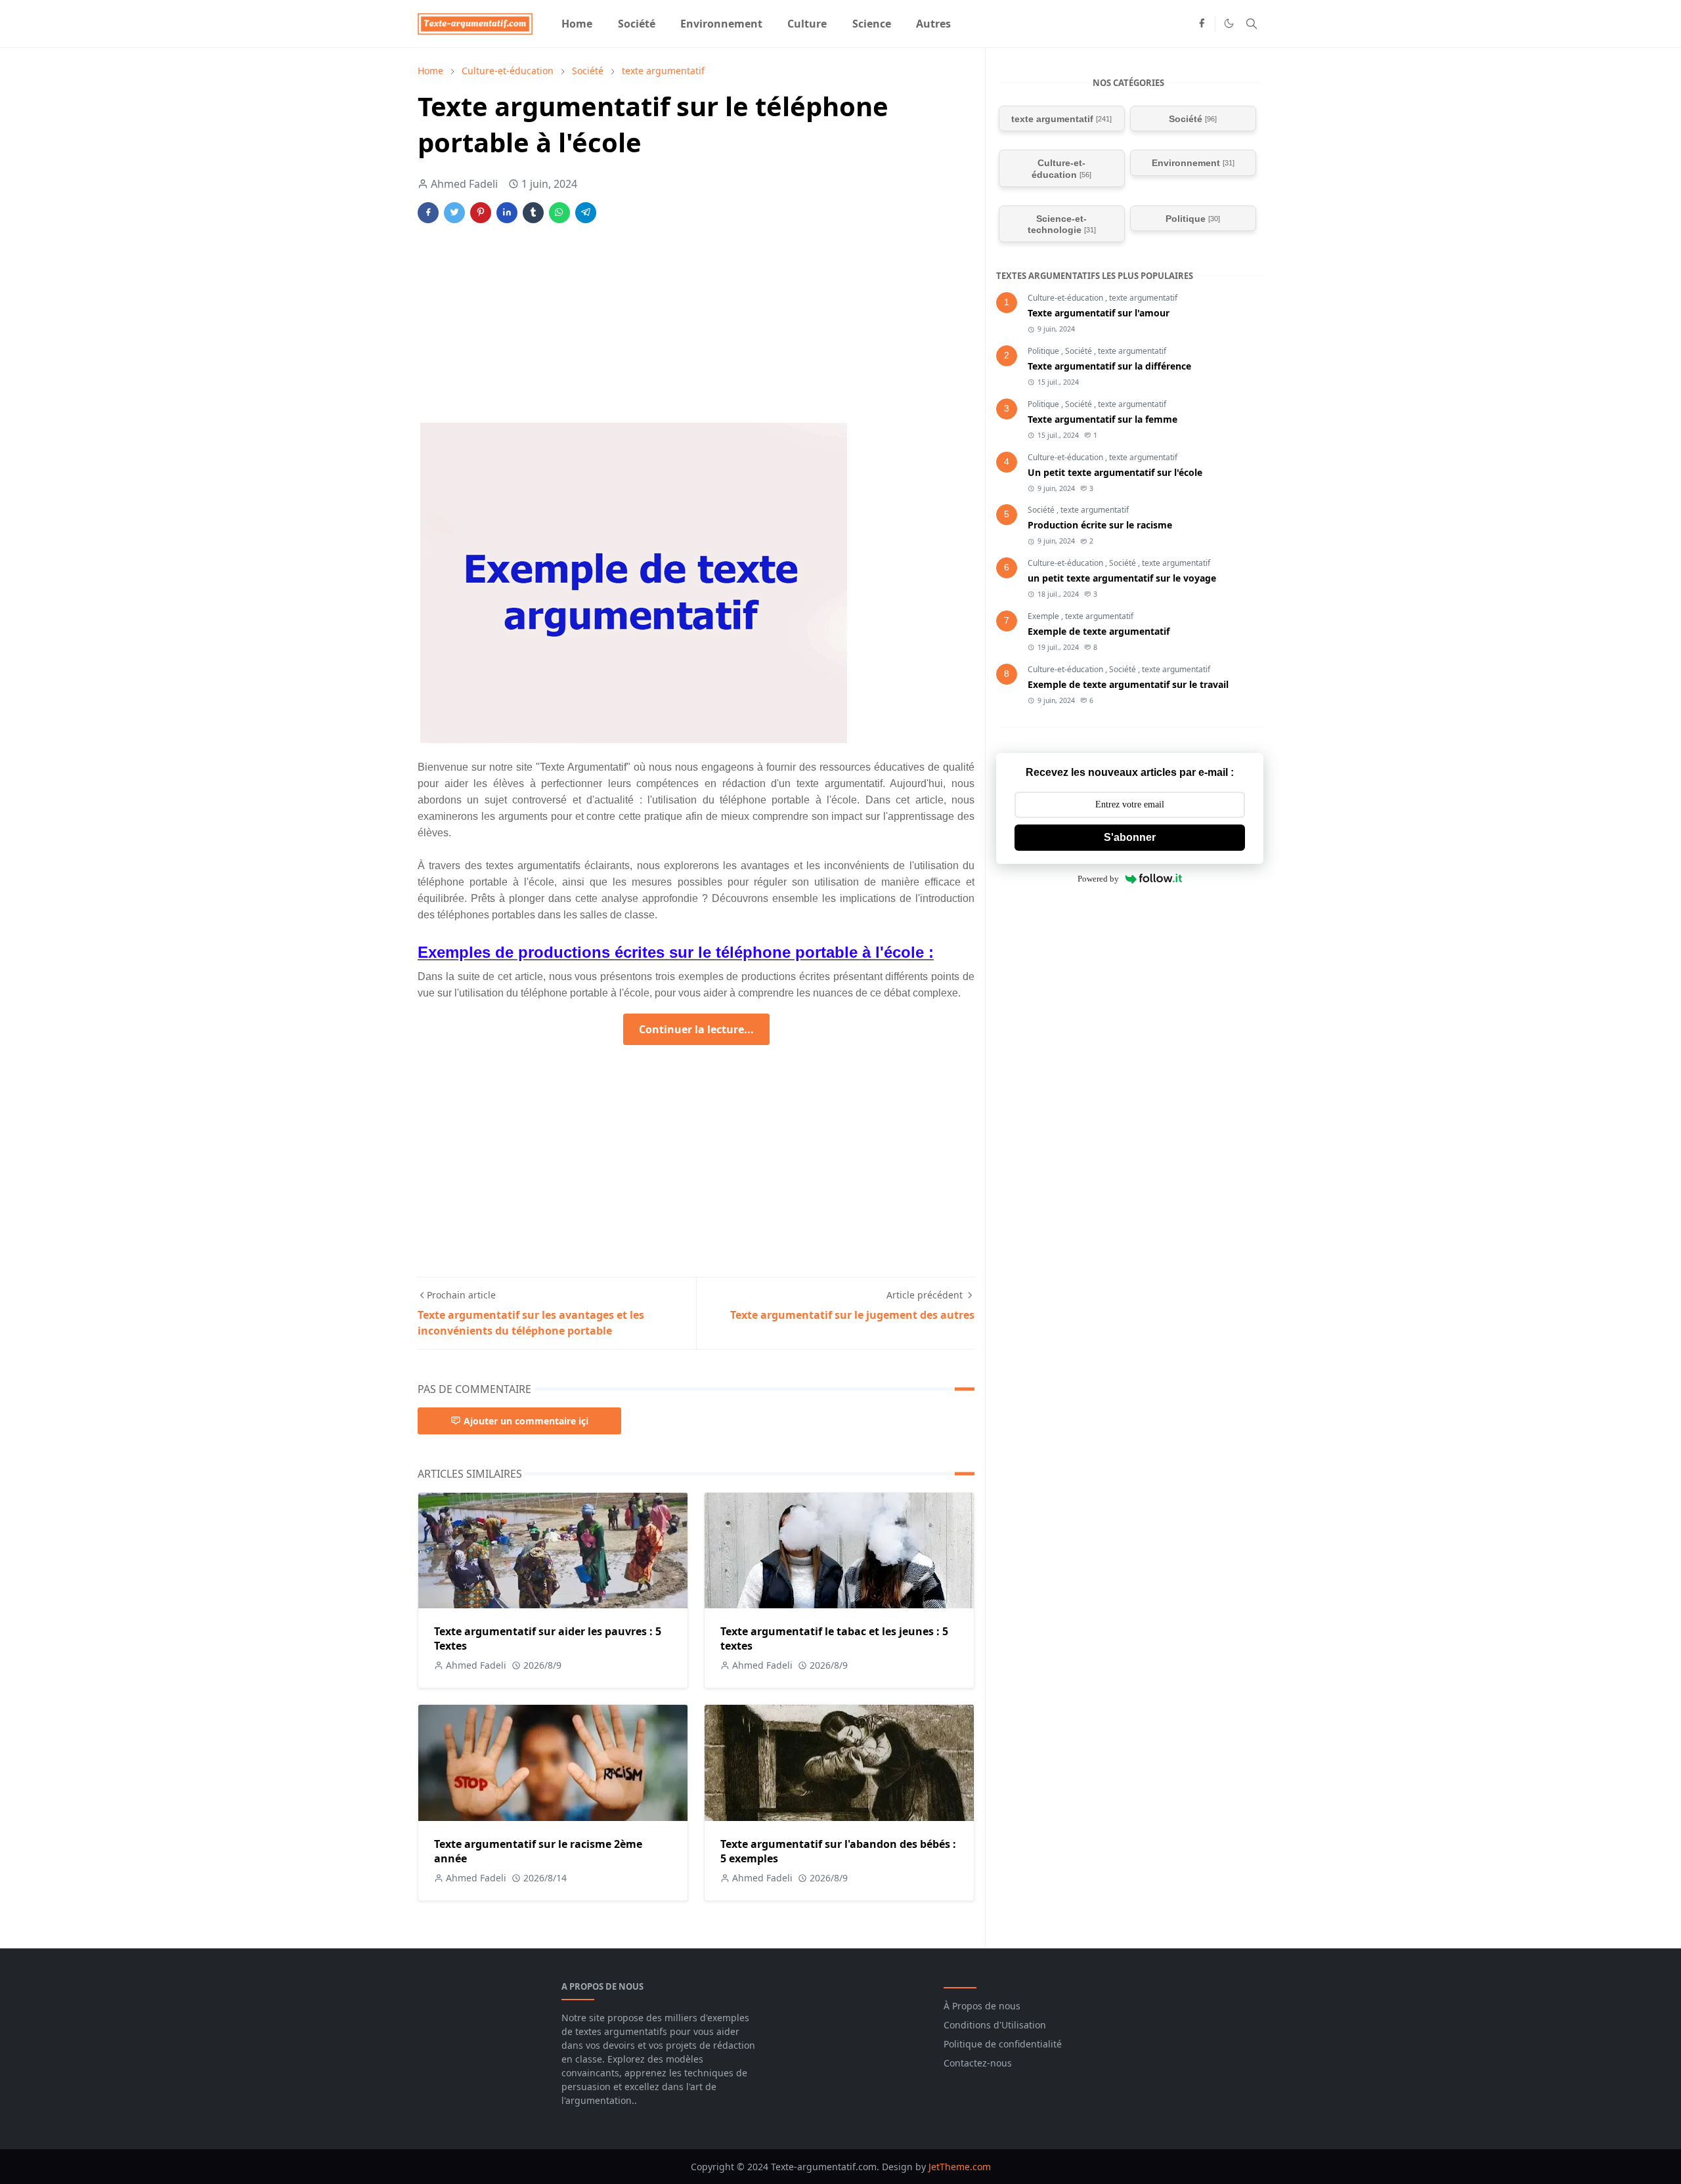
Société (1080, 351)
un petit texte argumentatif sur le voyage (1122, 578)
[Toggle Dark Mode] (1229, 23)
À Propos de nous (982, 2006)
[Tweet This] (454, 213)
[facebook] (1202, 24)
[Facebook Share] (428, 213)
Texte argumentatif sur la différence (1109, 366)
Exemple (1044, 616)
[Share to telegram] (586, 213)
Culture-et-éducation (1066, 298)
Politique (1044, 351)
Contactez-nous (978, 2063)
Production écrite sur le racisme (1100, 525)
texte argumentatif (1143, 298)
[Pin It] (481, 213)
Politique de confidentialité (1003, 2044)
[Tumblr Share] (533, 213)
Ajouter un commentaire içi (526, 1421)
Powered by (1098, 879)
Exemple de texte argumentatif (1099, 631)
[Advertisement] (696, 331)
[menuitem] (577, 24)
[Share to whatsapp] (559, 213)
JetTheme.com (960, 2167)
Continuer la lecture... (696, 1029)
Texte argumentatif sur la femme (1102, 419)
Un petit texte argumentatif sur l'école (1115, 472)
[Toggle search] (1252, 24)
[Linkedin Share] (507, 213)
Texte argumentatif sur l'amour (1099, 313)
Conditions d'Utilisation (995, 2025)
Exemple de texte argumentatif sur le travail (1128, 684)
